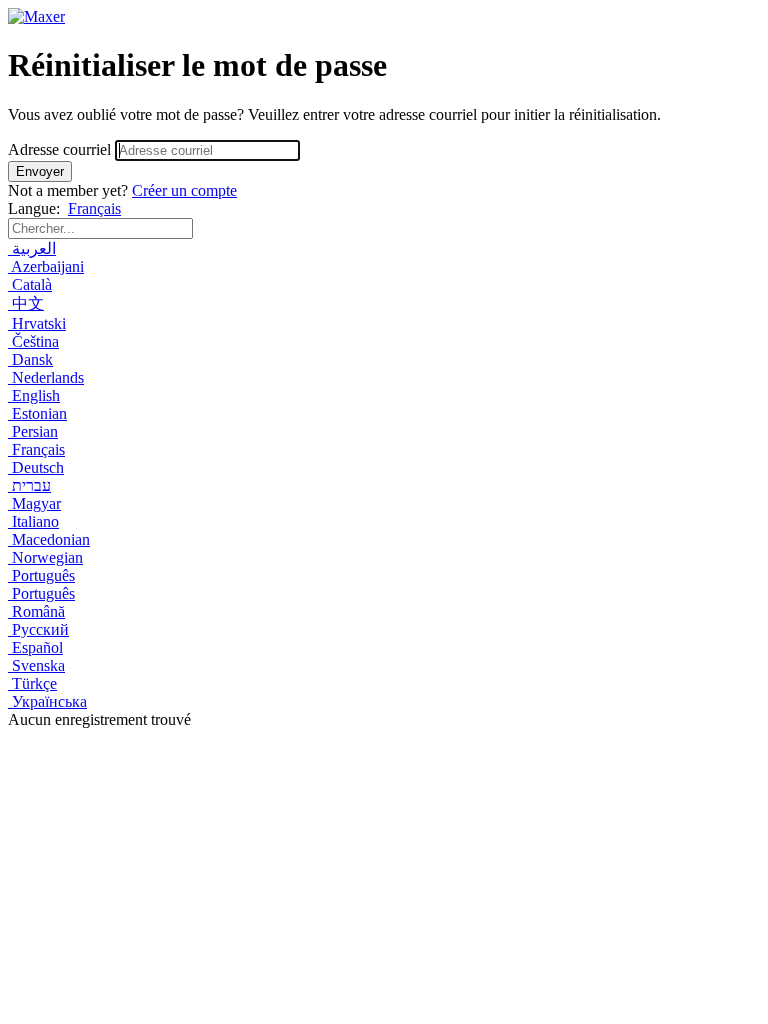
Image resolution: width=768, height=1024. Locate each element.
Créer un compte (184, 190)
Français (94, 208)
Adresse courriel (59, 149)
